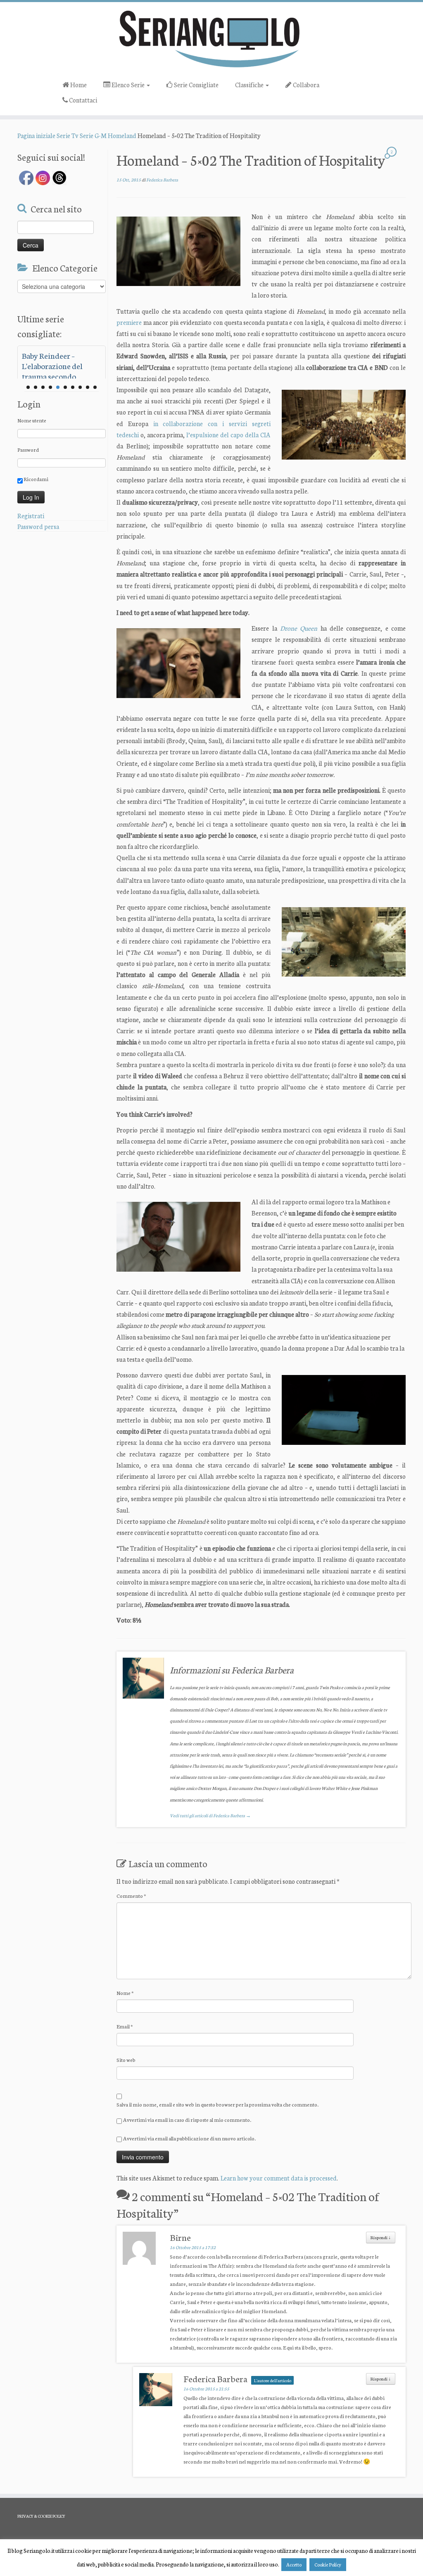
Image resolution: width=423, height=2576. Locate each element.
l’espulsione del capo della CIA (228, 435)
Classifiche (250, 85)
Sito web (126, 2060)
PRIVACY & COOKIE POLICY (41, 2516)
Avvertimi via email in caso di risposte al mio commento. (187, 2120)
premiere (129, 322)
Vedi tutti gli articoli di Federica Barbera (210, 1815)
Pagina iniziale (36, 135)
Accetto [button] (294, 2564)
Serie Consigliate (196, 85)
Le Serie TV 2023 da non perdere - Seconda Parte (62, 360)
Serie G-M (93, 135)
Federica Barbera (162, 180)
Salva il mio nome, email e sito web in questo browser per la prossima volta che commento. (217, 2104)
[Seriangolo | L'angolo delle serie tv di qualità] (211, 38)
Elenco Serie (128, 85)
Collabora (305, 85)
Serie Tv (68, 135)
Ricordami (36, 479)
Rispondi (381, 2237)
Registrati (31, 516)
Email (125, 2026)
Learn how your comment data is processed (279, 2178)
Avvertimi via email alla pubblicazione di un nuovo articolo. (189, 2138)
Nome (125, 1993)
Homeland (122, 135)
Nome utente (32, 420)
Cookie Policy (328, 2564)
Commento (131, 1896)
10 (95, 387)
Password (28, 449)
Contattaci (82, 100)
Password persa (38, 526)
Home (78, 85)
